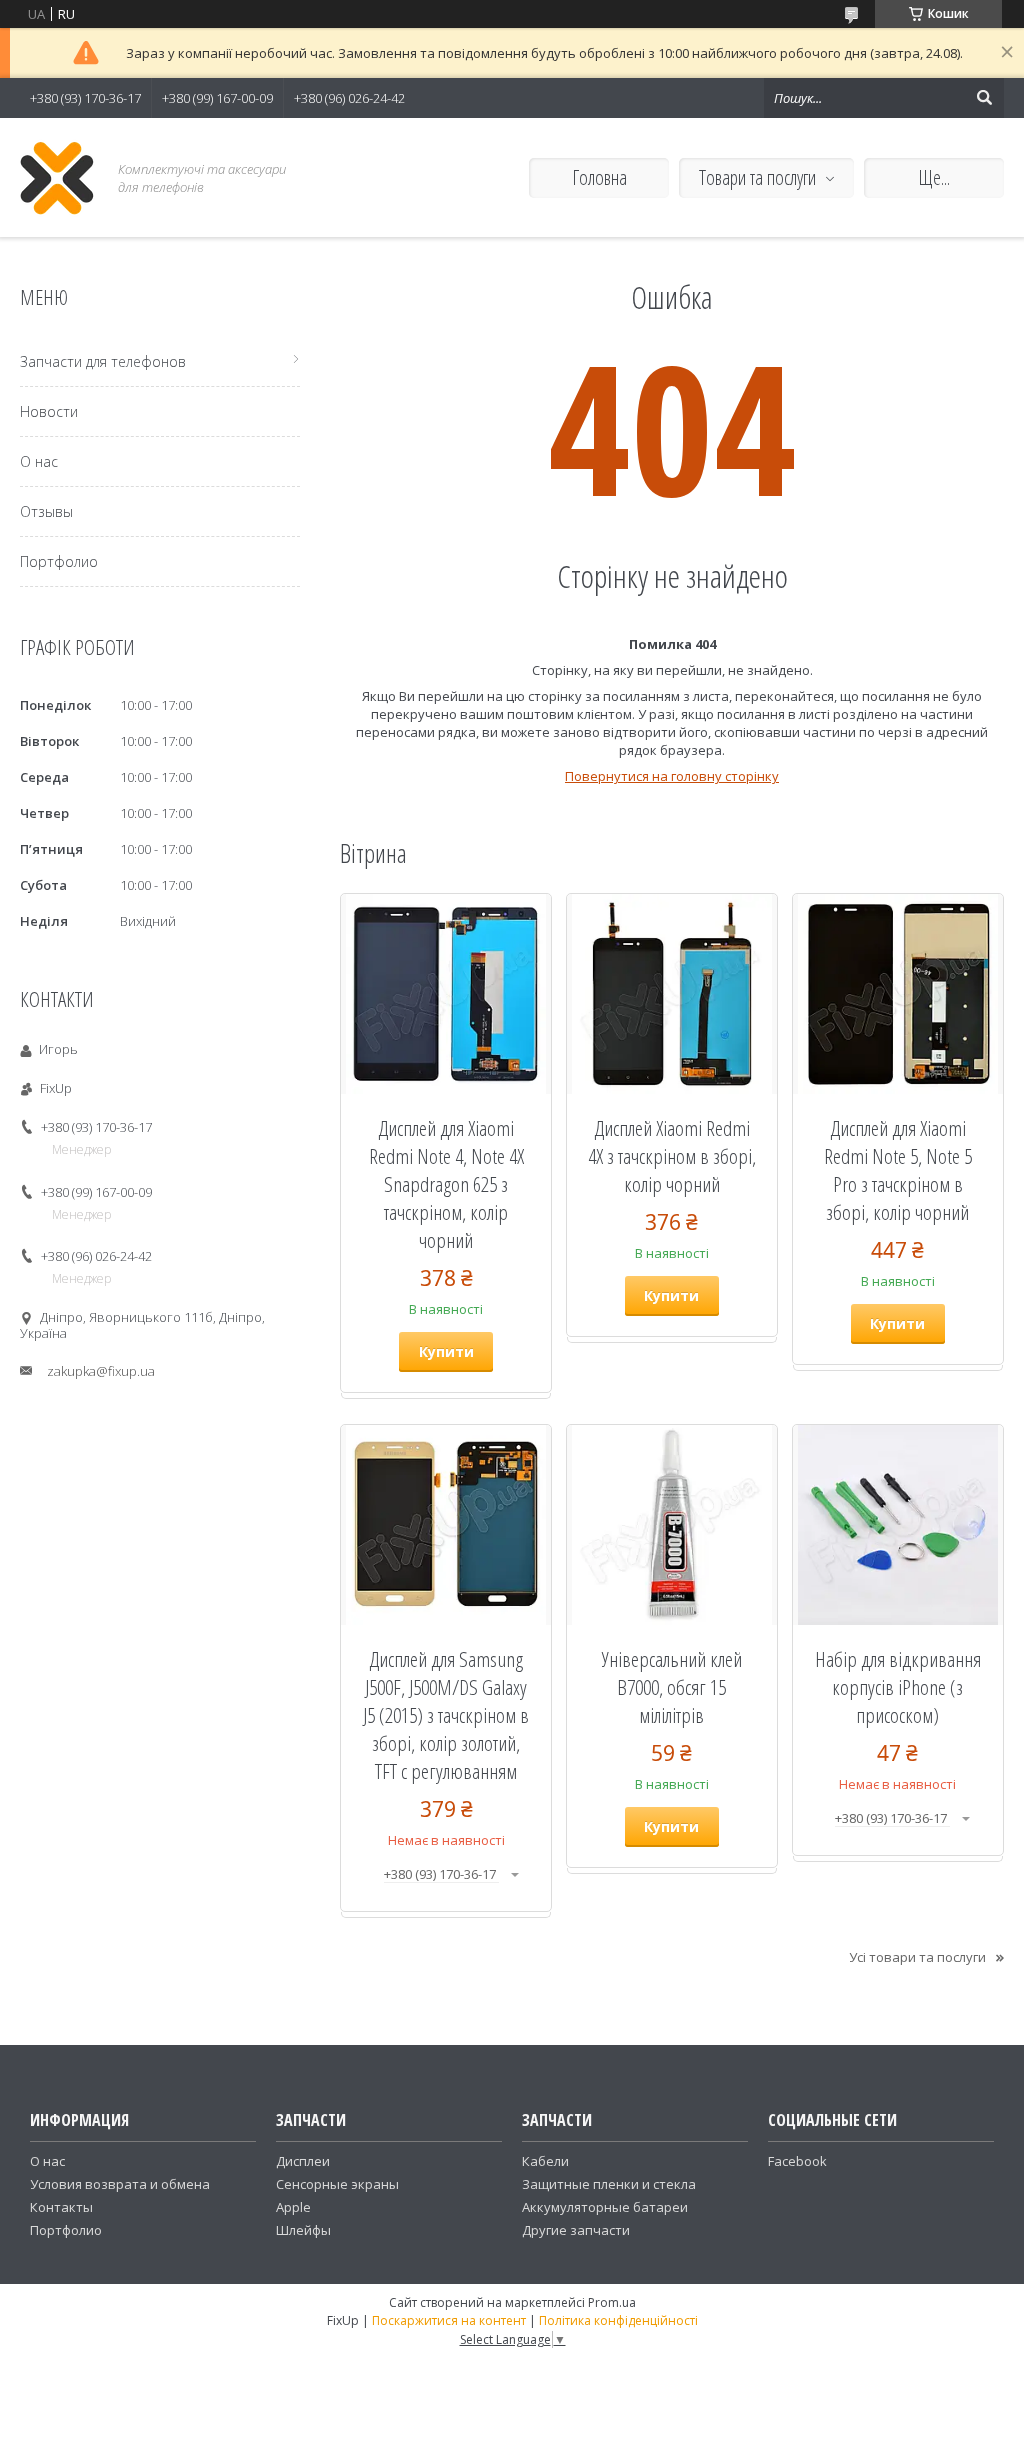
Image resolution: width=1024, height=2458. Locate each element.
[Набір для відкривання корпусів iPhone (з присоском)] (898, 1525)
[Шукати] (984, 98)
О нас (39, 461)
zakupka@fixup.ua (101, 1371)
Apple (293, 2207)
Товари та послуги (757, 177)
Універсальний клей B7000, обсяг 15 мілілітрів (672, 1687)
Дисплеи (303, 2161)
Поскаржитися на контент (449, 2320)
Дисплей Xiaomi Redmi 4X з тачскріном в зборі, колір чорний (672, 1156)
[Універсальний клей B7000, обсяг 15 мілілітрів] (672, 1525)
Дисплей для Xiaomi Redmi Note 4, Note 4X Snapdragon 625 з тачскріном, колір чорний (446, 1184)
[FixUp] (57, 177)
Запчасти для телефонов (103, 361)
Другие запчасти (576, 2230)
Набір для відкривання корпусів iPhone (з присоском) (898, 1687)
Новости (49, 411)
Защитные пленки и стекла (609, 2184)
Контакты (61, 2207)
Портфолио (59, 561)
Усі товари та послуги (917, 1957)
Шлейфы (303, 2230)
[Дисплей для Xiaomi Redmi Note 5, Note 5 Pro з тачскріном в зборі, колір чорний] (898, 994)
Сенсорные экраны (337, 2184)
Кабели (545, 2161)
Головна (599, 177)
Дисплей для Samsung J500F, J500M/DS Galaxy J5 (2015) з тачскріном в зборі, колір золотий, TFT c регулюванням (446, 1715)
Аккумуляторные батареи (605, 2207)
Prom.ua (612, 2302)
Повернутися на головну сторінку (672, 776)
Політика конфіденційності (618, 2320)
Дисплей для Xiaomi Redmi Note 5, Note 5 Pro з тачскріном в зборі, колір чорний (898, 1170)
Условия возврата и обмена (120, 2184)
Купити (446, 1351)
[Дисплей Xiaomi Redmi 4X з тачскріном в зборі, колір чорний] (672, 994)
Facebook (797, 2161)
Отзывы (46, 511)
